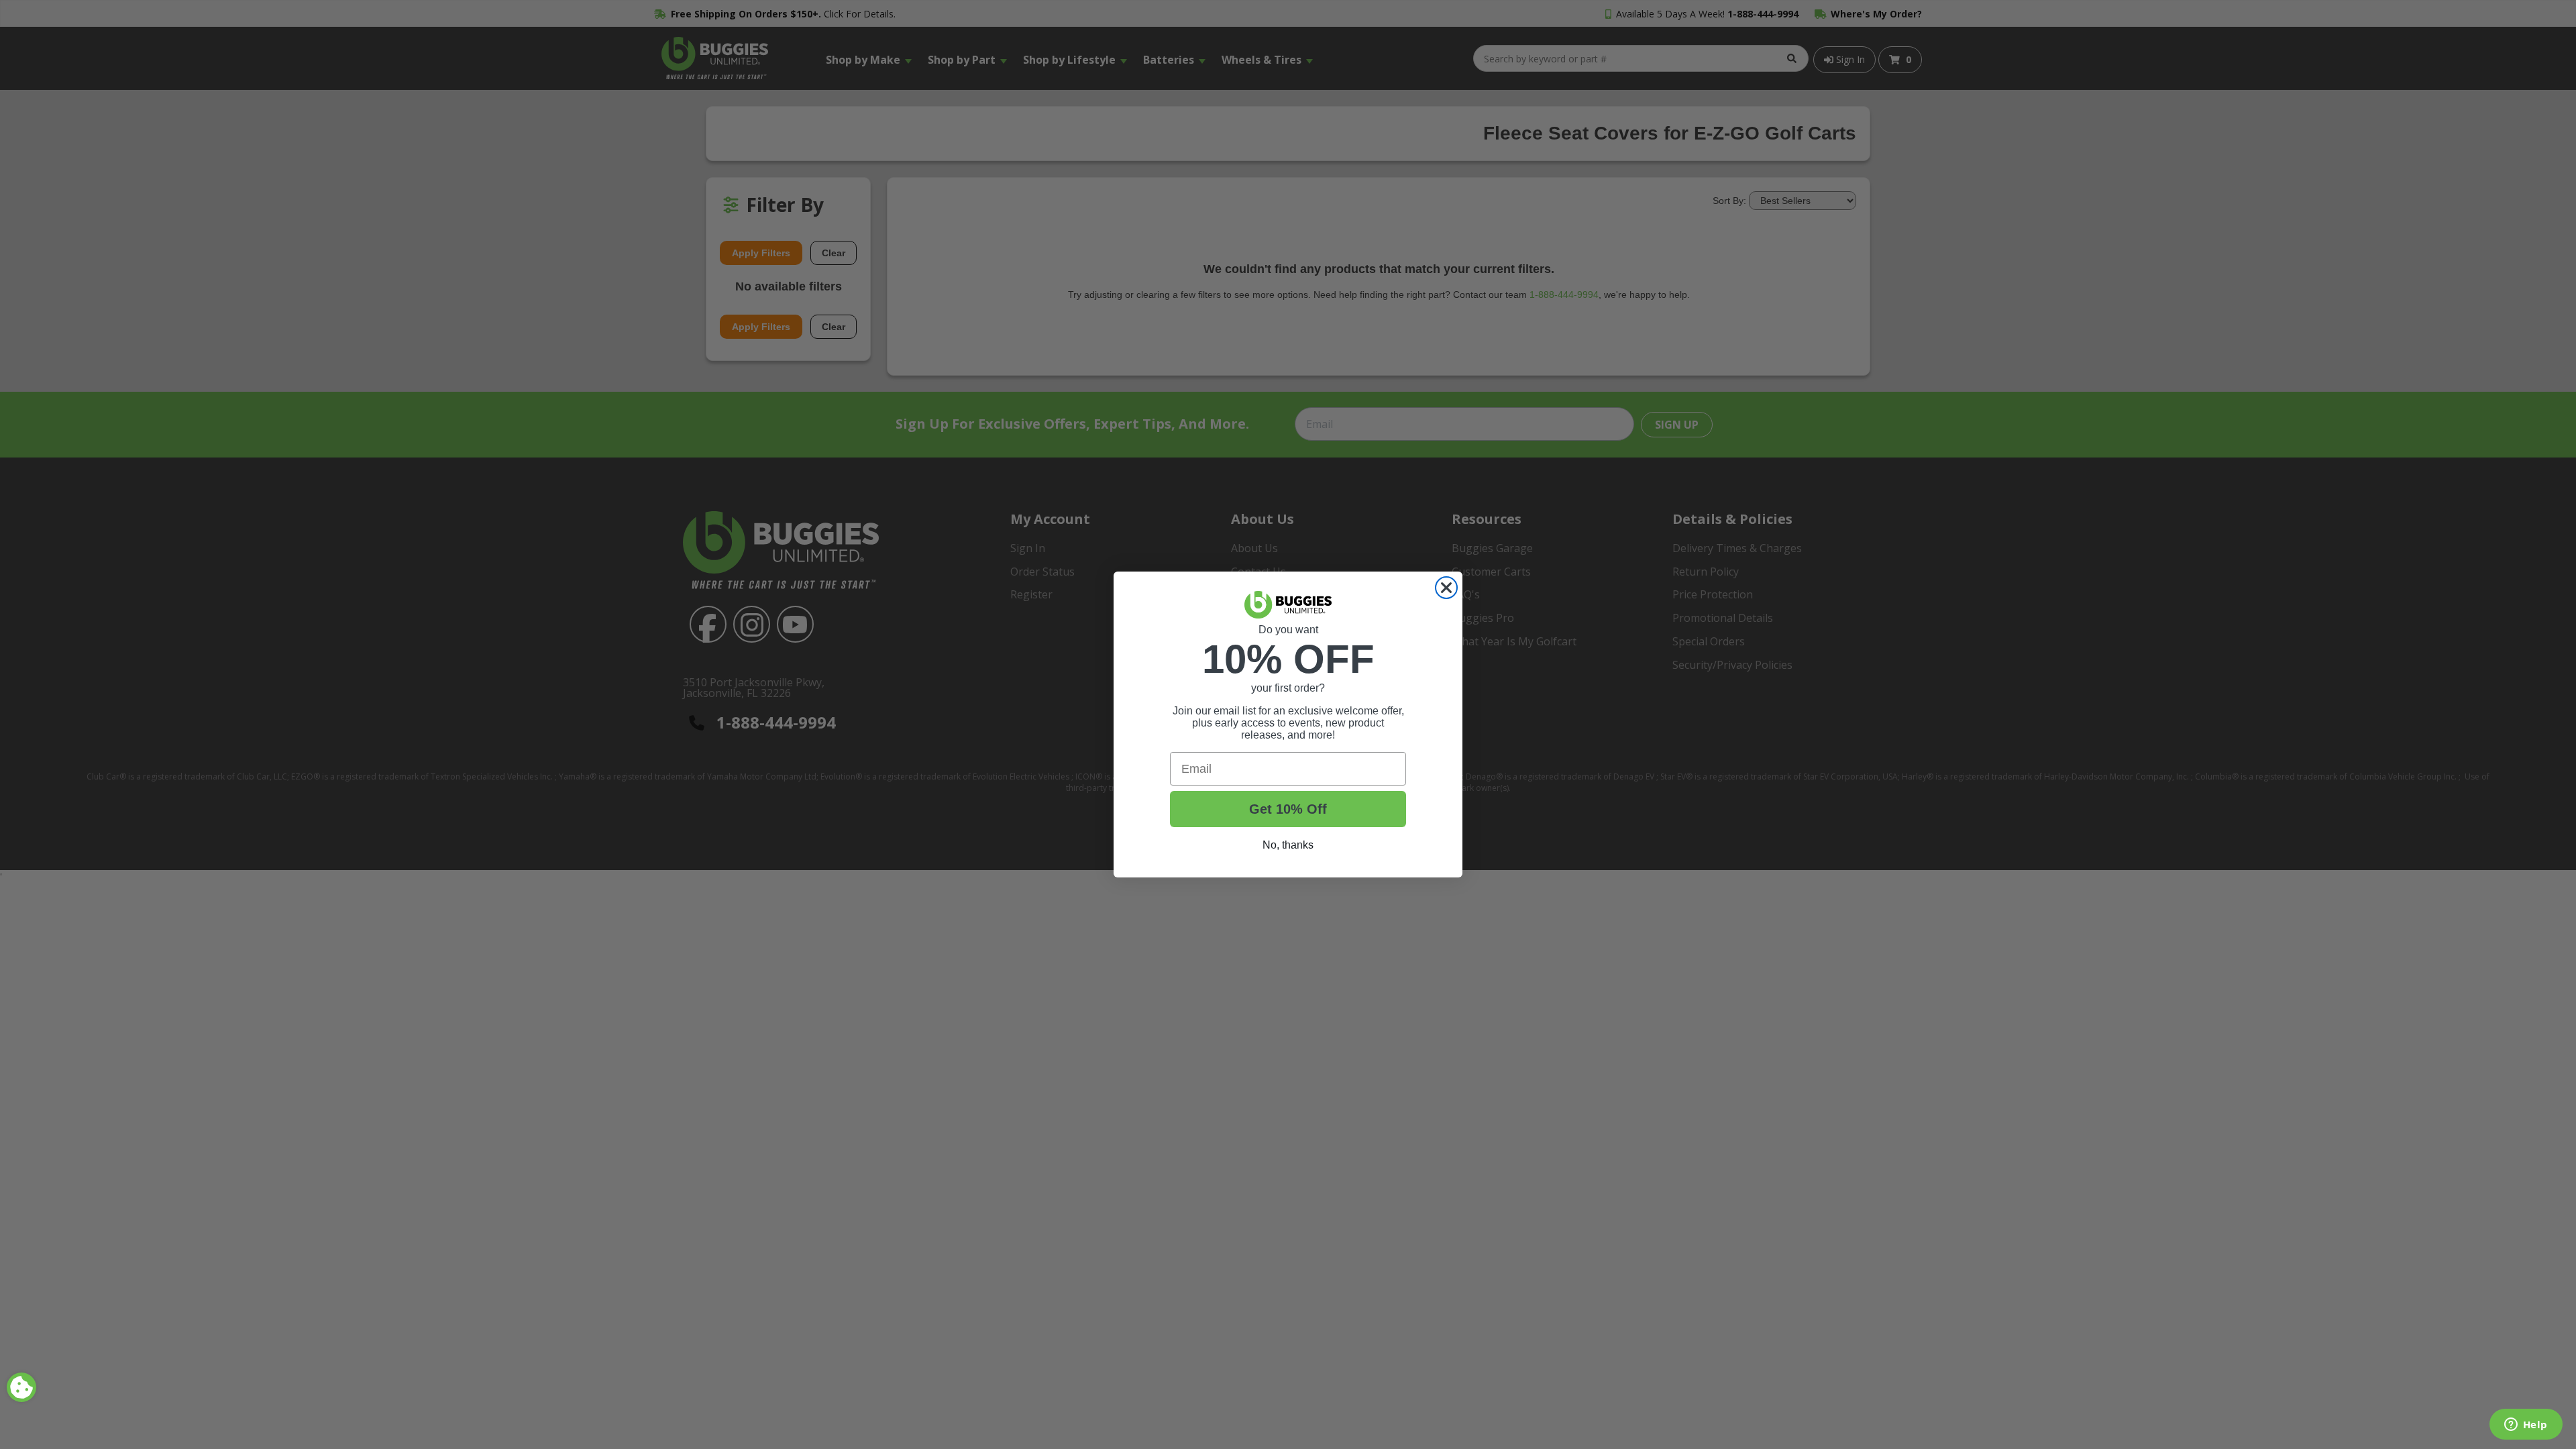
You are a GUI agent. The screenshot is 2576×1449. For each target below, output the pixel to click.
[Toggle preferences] (21, 1387)
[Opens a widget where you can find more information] (2526, 1426)
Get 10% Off (1288, 809)
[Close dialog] (1446, 588)
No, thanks (1288, 845)
